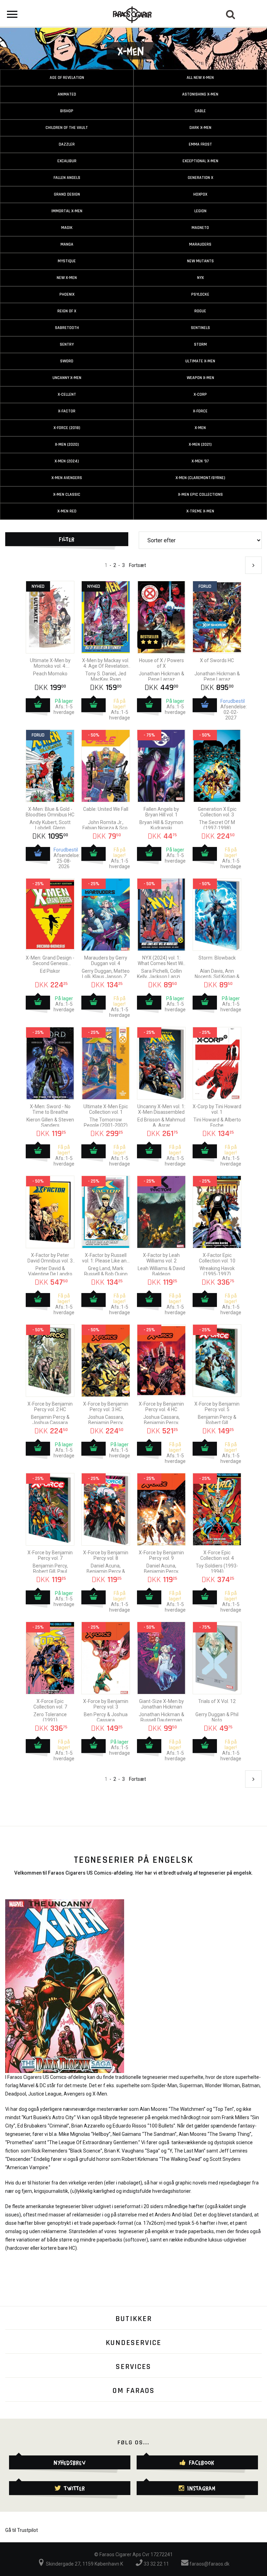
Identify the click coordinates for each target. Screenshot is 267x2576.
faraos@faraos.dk (209, 2564)
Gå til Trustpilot (22, 2530)
